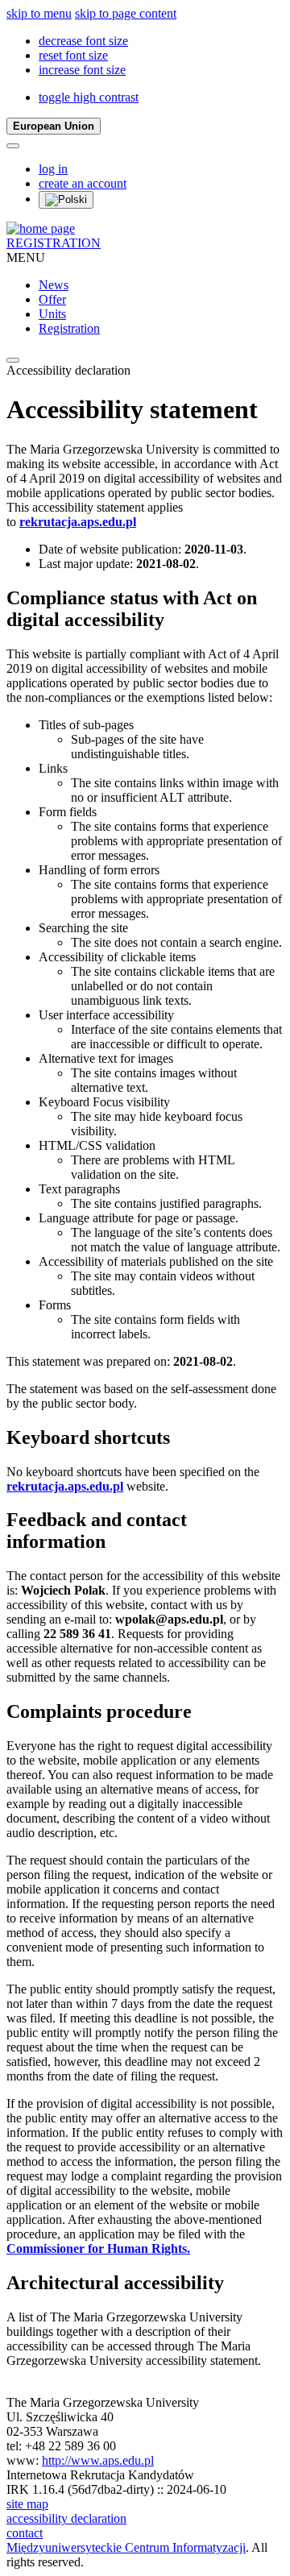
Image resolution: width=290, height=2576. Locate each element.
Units (52, 314)
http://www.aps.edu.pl (98, 2460)
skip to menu (39, 13)
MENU (26, 257)
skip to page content (126, 13)
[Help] (13, 146)
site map (27, 2504)
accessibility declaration (66, 2518)
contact (25, 2533)
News (54, 285)
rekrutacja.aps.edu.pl (78, 522)
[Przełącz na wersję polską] (66, 200)
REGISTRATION (54, 243)
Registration (69, 328)
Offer (52, 299)
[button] (83, 41)
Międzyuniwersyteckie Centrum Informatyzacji (126, 2547)
